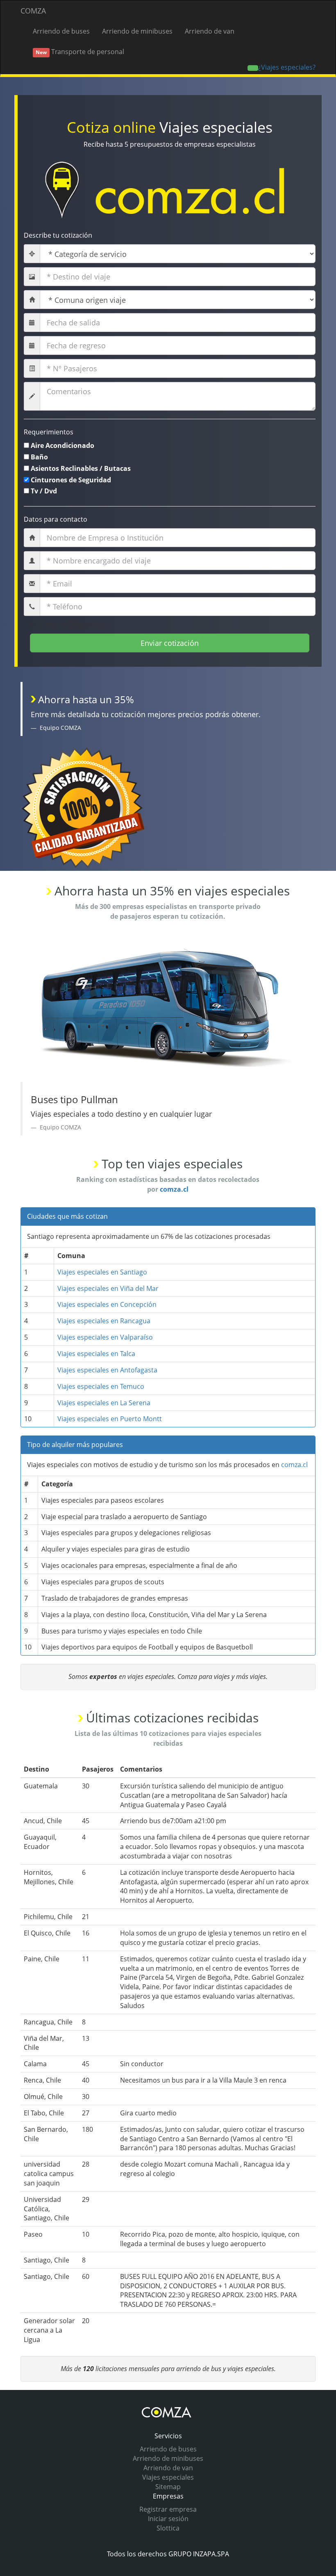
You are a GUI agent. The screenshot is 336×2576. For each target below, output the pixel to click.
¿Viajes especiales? (287, 67)
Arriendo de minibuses (137, 31)
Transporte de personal (80, 52)
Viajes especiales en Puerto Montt (110, 1419)
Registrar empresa (168, 2509)
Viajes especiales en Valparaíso (105, 1337)
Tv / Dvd (44, 491)
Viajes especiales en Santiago (102, 1272)
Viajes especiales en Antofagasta (107, 1370)
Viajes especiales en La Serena (104, 1403)
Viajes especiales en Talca (96, 1354)
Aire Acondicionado (62, 445)
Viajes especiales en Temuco (101, 1386)
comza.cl (174, 1189)
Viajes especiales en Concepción (107, 1304)
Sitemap (168, 2487)
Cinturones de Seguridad (71, 480)
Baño (39, 457)
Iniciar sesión (168, 2519)
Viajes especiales (168, 2477)
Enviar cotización (170, 643)
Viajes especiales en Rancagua (104, 1321)
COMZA (33, 11)
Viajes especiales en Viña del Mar (108, 1288)
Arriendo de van (210, 31)
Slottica (168, 2528)
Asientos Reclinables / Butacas (81, 468)
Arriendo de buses (61, 31)
